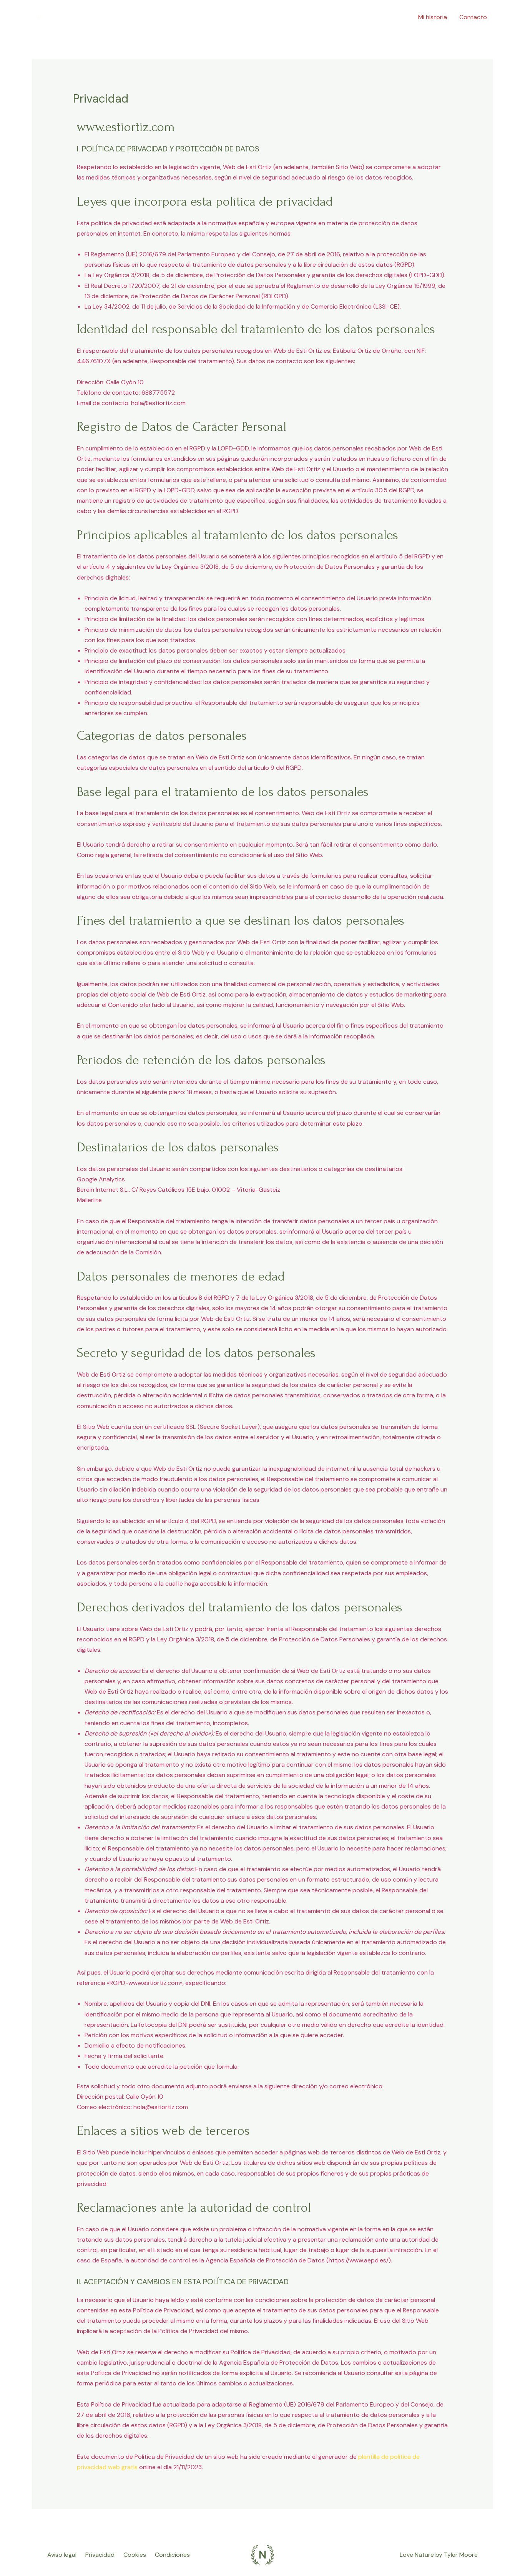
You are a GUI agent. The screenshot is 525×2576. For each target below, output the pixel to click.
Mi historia (433, 17)
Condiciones (172, 2555)
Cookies (135, 2555)
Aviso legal (62, 2555)
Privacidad (100, 2555)
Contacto (473, 17)
